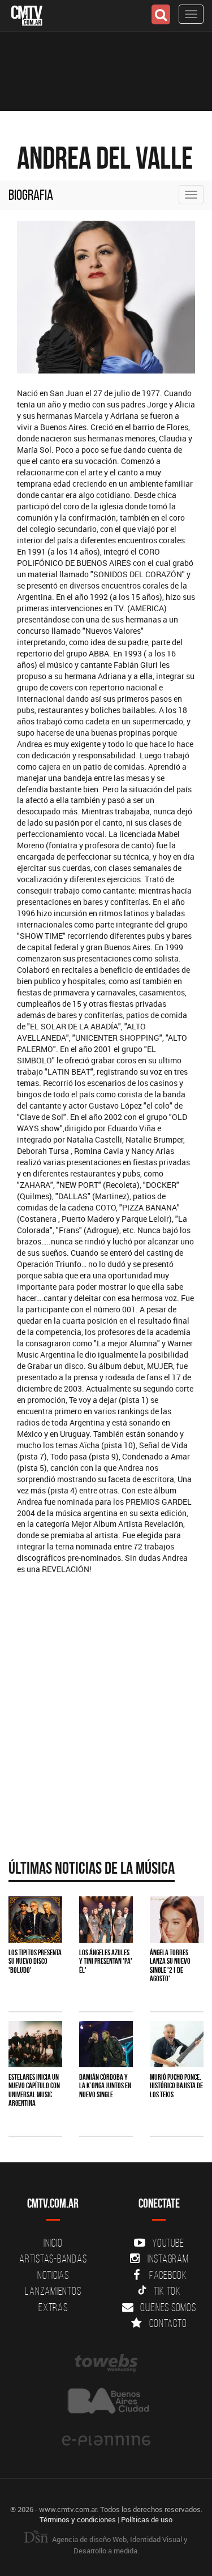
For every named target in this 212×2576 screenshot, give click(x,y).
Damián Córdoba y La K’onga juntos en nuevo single (105, 2086)
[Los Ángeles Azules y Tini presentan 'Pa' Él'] (106, 1920)
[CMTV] (27, 14)
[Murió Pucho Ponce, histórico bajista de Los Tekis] (177, 2044)
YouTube (168, 2243)
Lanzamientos (53, 2291)
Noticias (53, 2275)
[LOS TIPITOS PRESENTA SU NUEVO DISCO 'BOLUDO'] (35, 1920)
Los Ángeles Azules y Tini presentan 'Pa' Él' (106, 1961)
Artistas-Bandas (53, 2259)
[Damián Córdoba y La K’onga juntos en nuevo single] (106, 2044)
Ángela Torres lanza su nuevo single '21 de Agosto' (170, 1965)
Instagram (168, 2259)
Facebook (168, 2275)
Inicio (53, 2243)
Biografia (31, 195)
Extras (53, 2307)
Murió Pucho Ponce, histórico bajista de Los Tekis (176, 2086)
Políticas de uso (147, 2519)
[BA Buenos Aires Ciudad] (106, 2402)
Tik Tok (167, 2291)
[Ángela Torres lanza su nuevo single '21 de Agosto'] (177, 1920)
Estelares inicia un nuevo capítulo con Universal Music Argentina (34, 2090)
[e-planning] (106, 2441)
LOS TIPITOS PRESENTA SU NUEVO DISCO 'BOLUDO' (35, 1961)
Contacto (168, 2323)
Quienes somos (168, 2307)
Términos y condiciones (78, 2519)
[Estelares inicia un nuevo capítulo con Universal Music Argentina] (35, 2044)
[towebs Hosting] (106, 2363)
